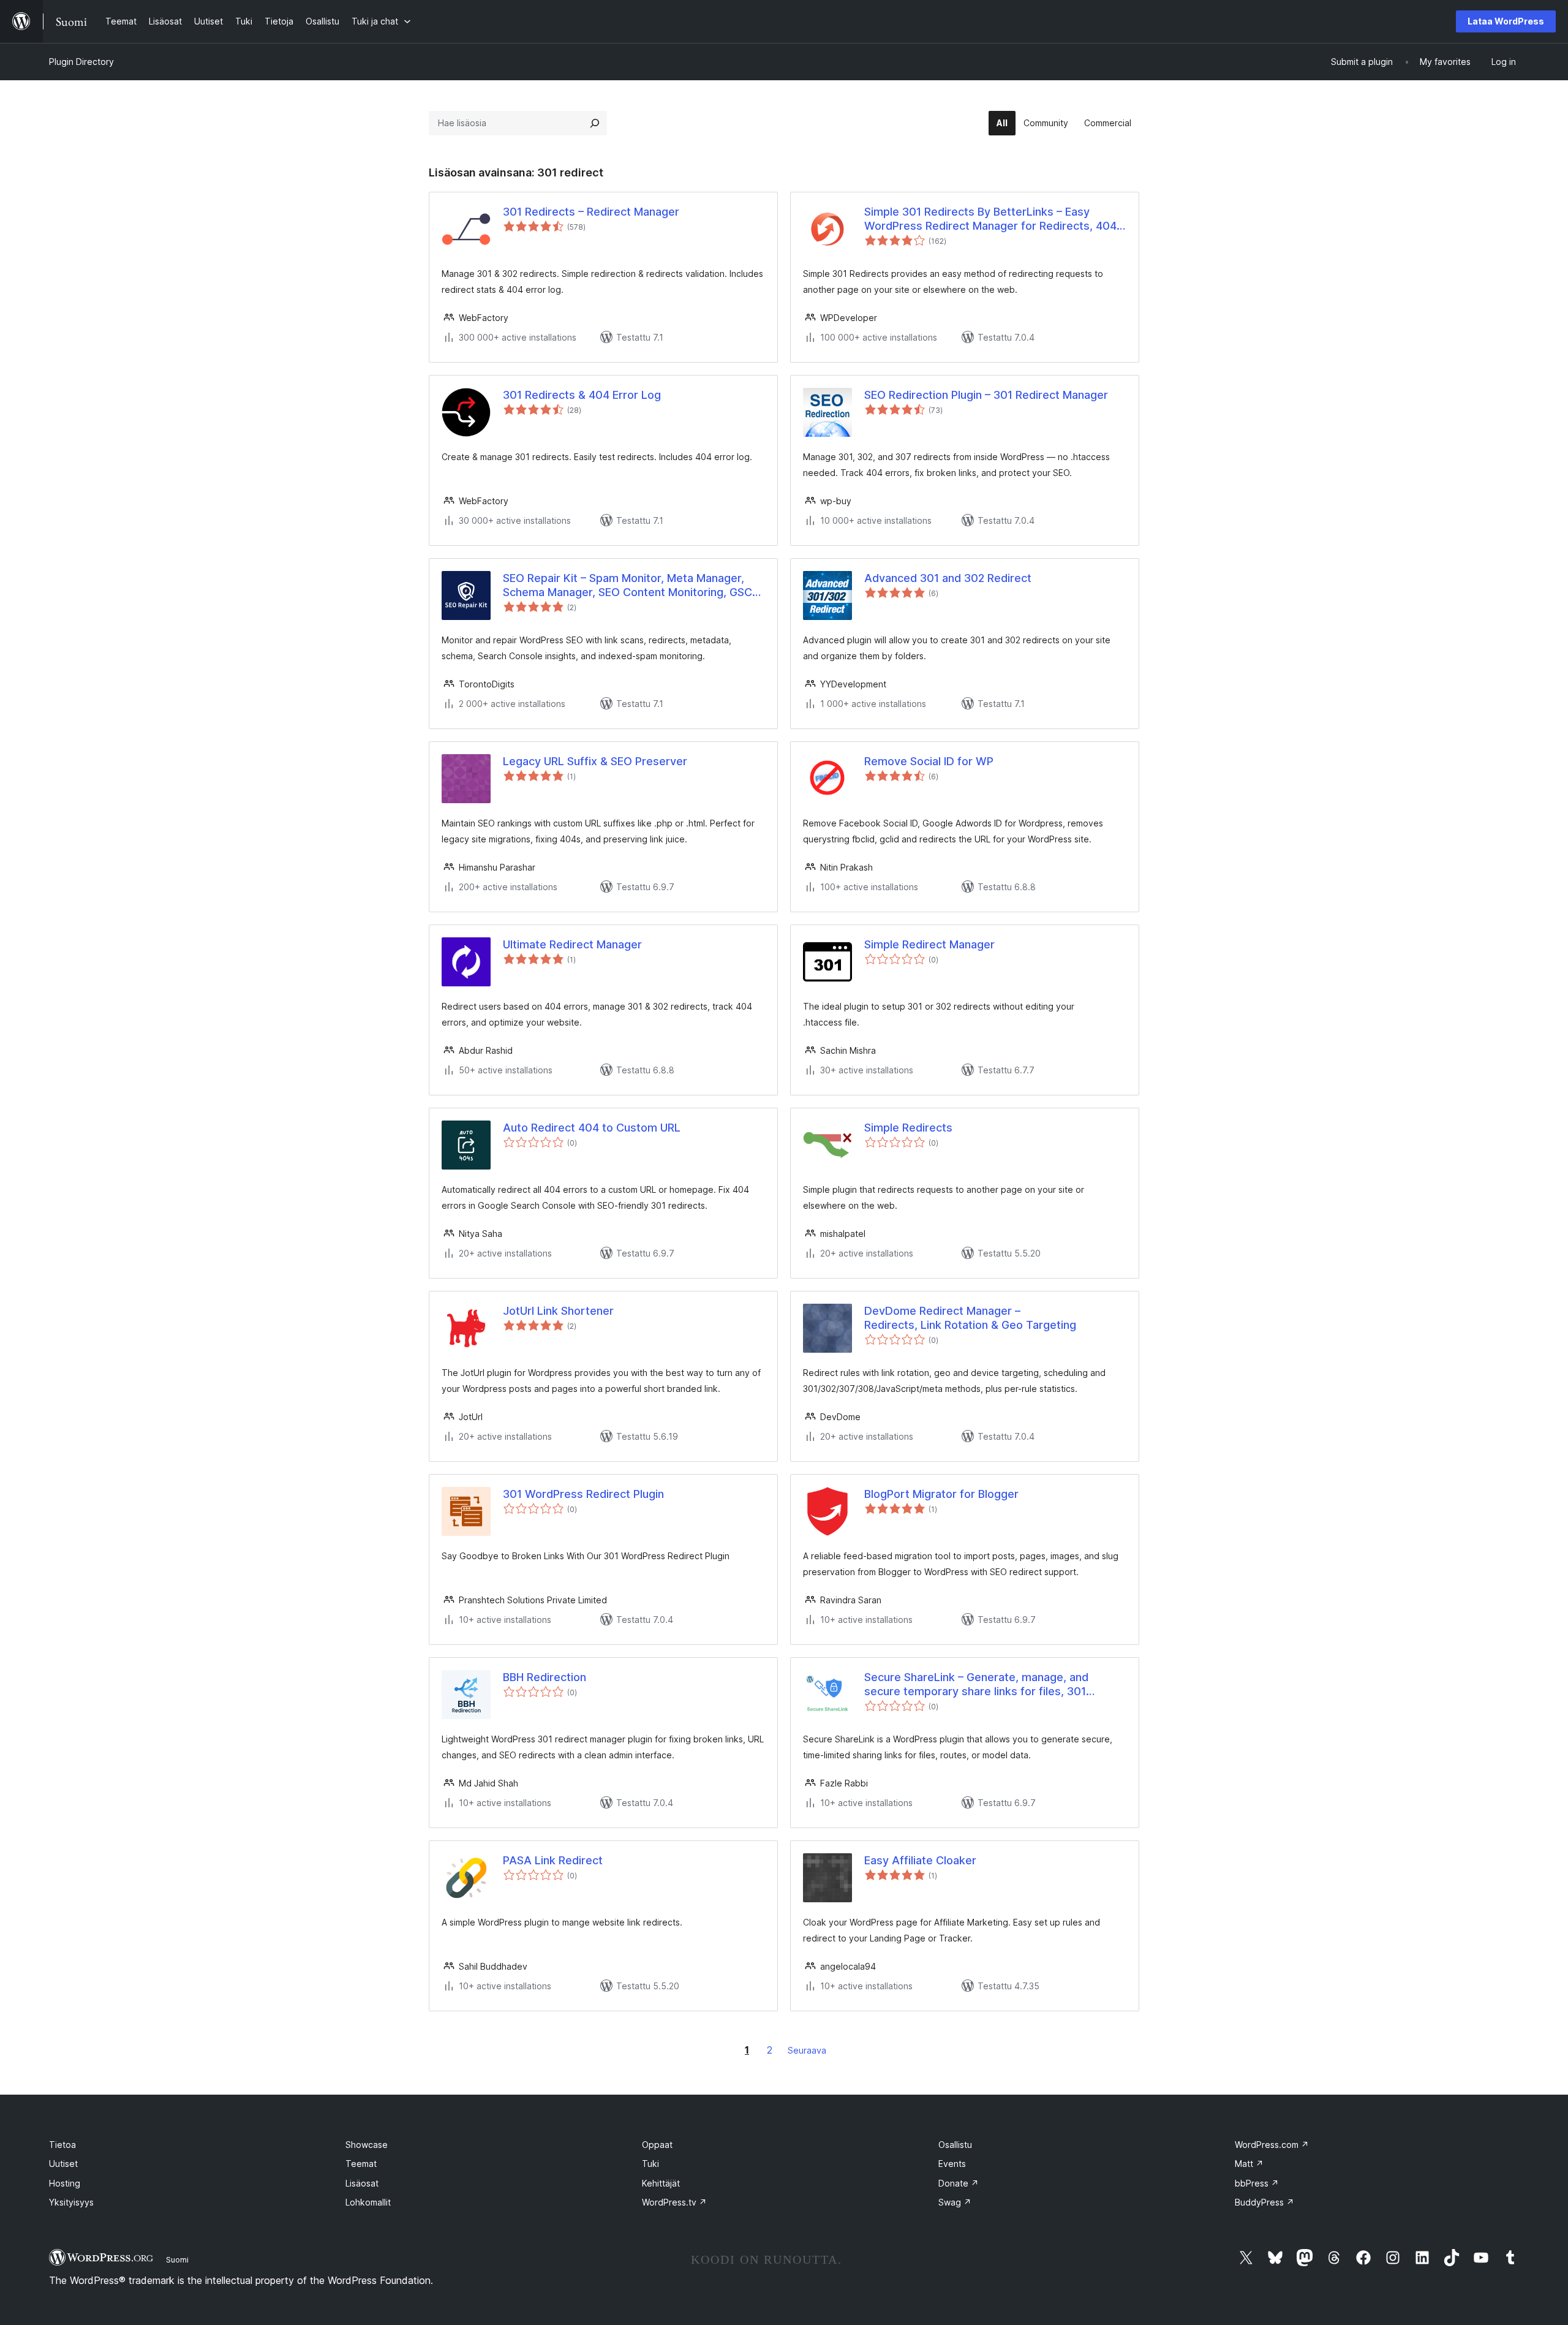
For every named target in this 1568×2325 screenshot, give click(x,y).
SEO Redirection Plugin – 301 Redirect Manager (986, 395)
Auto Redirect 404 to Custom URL (592, 1128)
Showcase (367, 2145)
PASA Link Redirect (553, 1860)
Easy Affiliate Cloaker (920, 1860)
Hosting (65, 2183)
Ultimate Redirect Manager (572, 944)
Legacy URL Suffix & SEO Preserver (595, 761)
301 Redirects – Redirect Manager (591, 212)
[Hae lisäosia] (595, 123)
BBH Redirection (545, 1677)
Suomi (177, 2259)
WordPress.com (1272, 2145)
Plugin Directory (81, 62)
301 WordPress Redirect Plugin (583, 1494)
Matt (1249, 2164)
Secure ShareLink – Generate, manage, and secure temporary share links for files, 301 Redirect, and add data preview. (976, 1685)
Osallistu (955, 2145)
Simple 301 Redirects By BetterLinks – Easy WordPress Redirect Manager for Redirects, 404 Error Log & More (990, 219)
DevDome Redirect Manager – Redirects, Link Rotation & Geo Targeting (970, 1318)
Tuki (650, 2164)
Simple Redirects (908, 1128)
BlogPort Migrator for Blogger (941, 1494)
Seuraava (807, 2050)
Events (952, 2164)
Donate (959, 2183)
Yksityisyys (71, 2202)
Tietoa (62, 2145)
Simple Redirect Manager (929, 944)
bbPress (1257, 2183)
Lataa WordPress (1506, 21)
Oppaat (657, 2145)
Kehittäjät (661, 2183)
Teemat (361, 2164)
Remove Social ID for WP (929, 761)
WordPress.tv (674, 2202)
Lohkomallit (368, 2202)
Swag (955, 2202)
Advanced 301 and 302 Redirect (948, 578)
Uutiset (63, 2164)
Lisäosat (362, 2183)
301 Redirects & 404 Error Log (582, 395)
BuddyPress (1265, 2202)
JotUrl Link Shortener (558, 1311)
